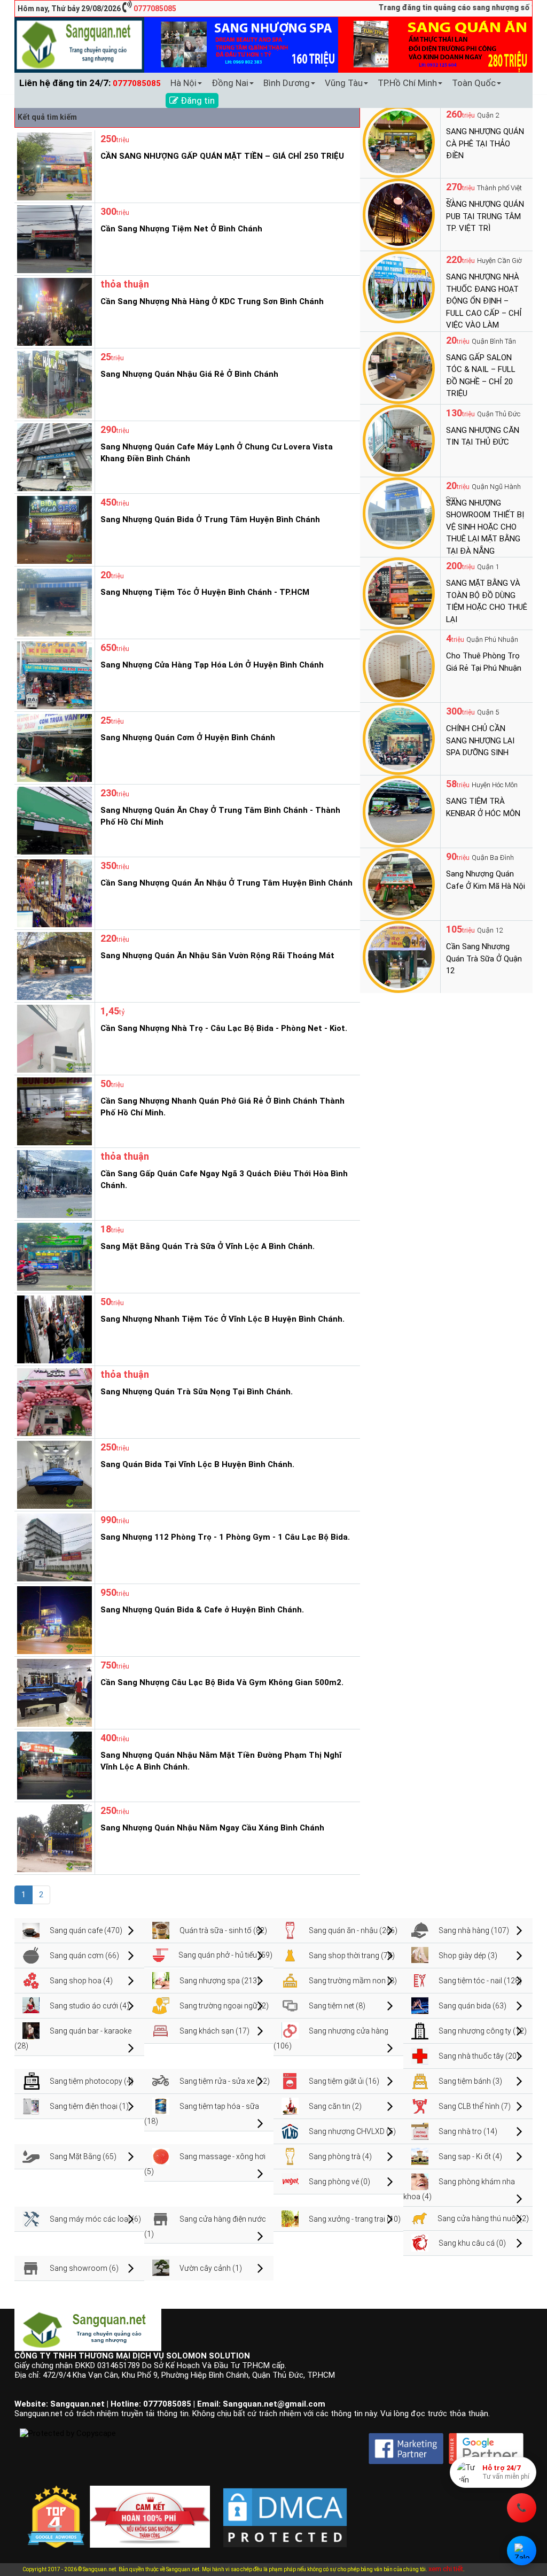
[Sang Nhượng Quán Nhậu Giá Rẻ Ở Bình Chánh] (53, 384)
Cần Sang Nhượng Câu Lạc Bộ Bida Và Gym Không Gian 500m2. (222, 1682)
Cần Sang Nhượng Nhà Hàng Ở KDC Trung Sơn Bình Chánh (212, 301)
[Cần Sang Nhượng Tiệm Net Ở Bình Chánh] (53, 238)
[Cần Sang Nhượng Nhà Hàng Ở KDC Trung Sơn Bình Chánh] (53, 311)
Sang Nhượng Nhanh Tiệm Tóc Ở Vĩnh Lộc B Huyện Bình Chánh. (222, 1319)
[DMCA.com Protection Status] (285, 2509)
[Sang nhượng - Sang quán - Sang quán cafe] (79, 44)
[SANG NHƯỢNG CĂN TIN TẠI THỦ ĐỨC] (399, 440)
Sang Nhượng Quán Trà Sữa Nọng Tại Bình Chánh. (197, 1392)
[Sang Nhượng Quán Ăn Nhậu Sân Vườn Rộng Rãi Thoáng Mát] (53, 965)
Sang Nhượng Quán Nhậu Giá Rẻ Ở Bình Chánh (189, 374)
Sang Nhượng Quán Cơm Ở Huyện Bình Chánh (188, 738)
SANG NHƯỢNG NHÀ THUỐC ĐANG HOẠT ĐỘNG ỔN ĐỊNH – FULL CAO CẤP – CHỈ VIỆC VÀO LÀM (484, 301)
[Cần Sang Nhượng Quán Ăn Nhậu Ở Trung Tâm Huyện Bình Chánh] (53, 893)
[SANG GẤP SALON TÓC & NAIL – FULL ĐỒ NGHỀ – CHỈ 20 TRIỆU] (399, 367)
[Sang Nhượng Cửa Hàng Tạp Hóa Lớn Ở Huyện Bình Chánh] (53, 674)
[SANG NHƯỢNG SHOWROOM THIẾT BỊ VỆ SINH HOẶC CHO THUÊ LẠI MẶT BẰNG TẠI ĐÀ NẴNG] (399, 513)
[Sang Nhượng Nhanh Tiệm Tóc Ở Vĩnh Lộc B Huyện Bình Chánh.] (53, 1329)
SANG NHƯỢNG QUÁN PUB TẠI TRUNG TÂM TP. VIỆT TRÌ (485, 216)
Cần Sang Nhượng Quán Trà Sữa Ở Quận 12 (484, 959)
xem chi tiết (446, 2569)
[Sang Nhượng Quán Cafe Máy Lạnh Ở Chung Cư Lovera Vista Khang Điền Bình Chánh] (53, 456)
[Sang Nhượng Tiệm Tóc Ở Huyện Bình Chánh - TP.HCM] (53, 602)
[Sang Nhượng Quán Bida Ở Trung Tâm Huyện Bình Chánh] (53, 529)
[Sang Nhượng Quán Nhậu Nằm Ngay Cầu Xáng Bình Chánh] (53, 1837)
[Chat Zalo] (522, 2551)
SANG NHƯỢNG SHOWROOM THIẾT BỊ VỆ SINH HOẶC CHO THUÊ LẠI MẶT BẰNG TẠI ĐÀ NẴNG (485, 527)
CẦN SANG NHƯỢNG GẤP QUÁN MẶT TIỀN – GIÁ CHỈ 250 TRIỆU (222, 156)
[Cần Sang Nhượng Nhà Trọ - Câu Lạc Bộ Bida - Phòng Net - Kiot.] (53, 1038)
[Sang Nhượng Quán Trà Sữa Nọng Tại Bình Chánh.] (53, 1401)
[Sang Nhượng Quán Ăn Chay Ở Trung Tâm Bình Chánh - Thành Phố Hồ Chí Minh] (53, 820)
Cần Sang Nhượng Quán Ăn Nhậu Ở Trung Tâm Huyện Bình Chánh (226, 883)
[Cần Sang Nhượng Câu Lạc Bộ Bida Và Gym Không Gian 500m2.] (53, 1692)
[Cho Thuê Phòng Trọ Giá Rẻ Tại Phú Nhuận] (399, 665)
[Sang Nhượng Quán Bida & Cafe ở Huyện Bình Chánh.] (53, 1619)
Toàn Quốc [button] (474, 83)
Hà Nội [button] (183, 83)
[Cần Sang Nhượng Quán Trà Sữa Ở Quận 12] (399, 956)
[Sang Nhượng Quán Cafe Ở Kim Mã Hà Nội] (399, 883)
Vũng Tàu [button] (344, 83)
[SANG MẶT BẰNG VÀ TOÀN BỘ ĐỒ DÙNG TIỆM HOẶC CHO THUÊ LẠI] (399, 593)
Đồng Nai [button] (230, 83)
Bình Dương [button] (287, 83)
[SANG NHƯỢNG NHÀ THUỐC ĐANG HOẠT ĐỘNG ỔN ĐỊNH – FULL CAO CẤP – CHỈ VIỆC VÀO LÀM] (399, 286)
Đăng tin (197, 100)
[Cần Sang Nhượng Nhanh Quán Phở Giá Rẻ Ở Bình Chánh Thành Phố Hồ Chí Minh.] (53, 1111)
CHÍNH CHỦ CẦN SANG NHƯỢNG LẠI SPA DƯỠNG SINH (480, 740)
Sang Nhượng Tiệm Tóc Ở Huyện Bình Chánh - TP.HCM (205, 592)
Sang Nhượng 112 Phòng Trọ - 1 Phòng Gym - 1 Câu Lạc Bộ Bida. (225, 1537)
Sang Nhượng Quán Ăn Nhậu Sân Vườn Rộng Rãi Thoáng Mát (217, 956)
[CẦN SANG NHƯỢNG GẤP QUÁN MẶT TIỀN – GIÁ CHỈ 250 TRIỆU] (53, 166)
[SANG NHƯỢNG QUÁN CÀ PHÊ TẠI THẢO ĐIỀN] (399, 141)
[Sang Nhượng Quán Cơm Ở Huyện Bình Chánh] (53, 747)
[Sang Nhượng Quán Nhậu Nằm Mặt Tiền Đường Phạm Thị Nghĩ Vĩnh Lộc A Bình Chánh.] (53, 1765)
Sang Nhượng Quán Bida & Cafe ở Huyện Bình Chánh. (202, 1610)
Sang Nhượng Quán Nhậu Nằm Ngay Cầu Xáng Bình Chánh (212, 1828)
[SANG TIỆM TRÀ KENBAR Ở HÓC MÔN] (399, 811)
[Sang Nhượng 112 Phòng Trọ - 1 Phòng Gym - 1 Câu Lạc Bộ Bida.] (53, 1547)
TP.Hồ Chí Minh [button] (407, 83)
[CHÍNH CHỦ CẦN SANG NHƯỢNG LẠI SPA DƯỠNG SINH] (399, 738)
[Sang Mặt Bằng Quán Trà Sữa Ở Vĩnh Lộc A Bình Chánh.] (53, 1256)
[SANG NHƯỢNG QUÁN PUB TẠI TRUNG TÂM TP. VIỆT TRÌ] (399, 214)
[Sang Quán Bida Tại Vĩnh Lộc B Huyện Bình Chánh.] (53, 1474)
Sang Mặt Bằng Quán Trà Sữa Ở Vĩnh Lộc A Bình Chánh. (208, 1246)
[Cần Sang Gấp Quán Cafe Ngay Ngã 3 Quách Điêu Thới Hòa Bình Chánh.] (53, 1183)
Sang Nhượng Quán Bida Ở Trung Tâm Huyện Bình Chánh (210, 519)
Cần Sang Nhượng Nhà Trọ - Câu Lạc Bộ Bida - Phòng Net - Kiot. (224, 1028)
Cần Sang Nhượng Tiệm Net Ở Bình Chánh (181, 229)
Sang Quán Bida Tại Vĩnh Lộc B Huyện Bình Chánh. (197, 1464)
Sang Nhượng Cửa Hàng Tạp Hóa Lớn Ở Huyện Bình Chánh (212, 665)
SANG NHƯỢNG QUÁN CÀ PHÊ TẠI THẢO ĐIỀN (485, 143)
